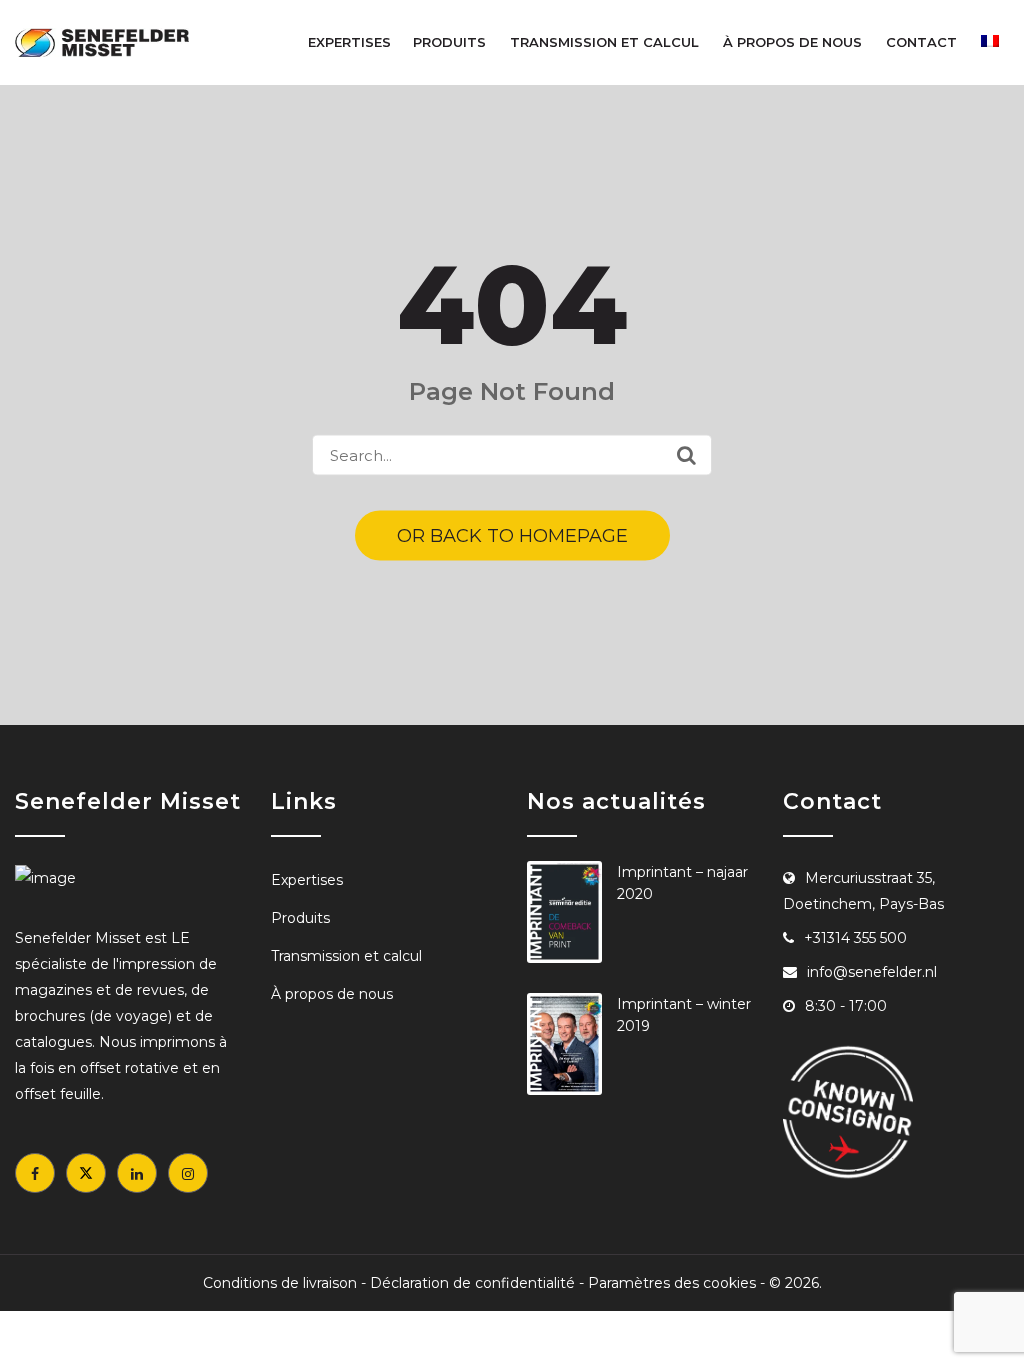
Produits (449, 42)
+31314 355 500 (855, 938)
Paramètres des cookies (672, 1283)
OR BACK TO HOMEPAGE (512, 536)
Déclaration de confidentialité (472, 1283)
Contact (921, 42)
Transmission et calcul (604, 42)
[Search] (686, 455)
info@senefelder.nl (872, 972)
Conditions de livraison (280, 1283)
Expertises (349, 42)
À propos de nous (792, 42)
